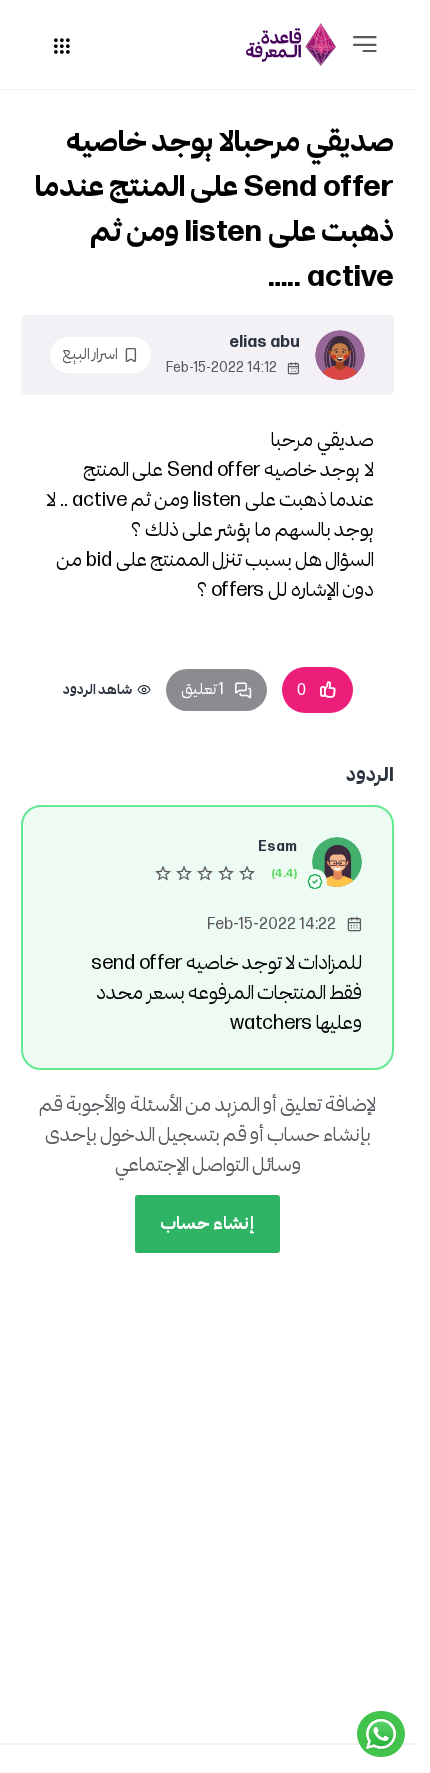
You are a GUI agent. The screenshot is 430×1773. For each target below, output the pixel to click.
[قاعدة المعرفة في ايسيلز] (291, 44)
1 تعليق (202, 689)
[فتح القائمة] (365, 45)
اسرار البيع (90, 354)
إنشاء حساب (207, 1223)
